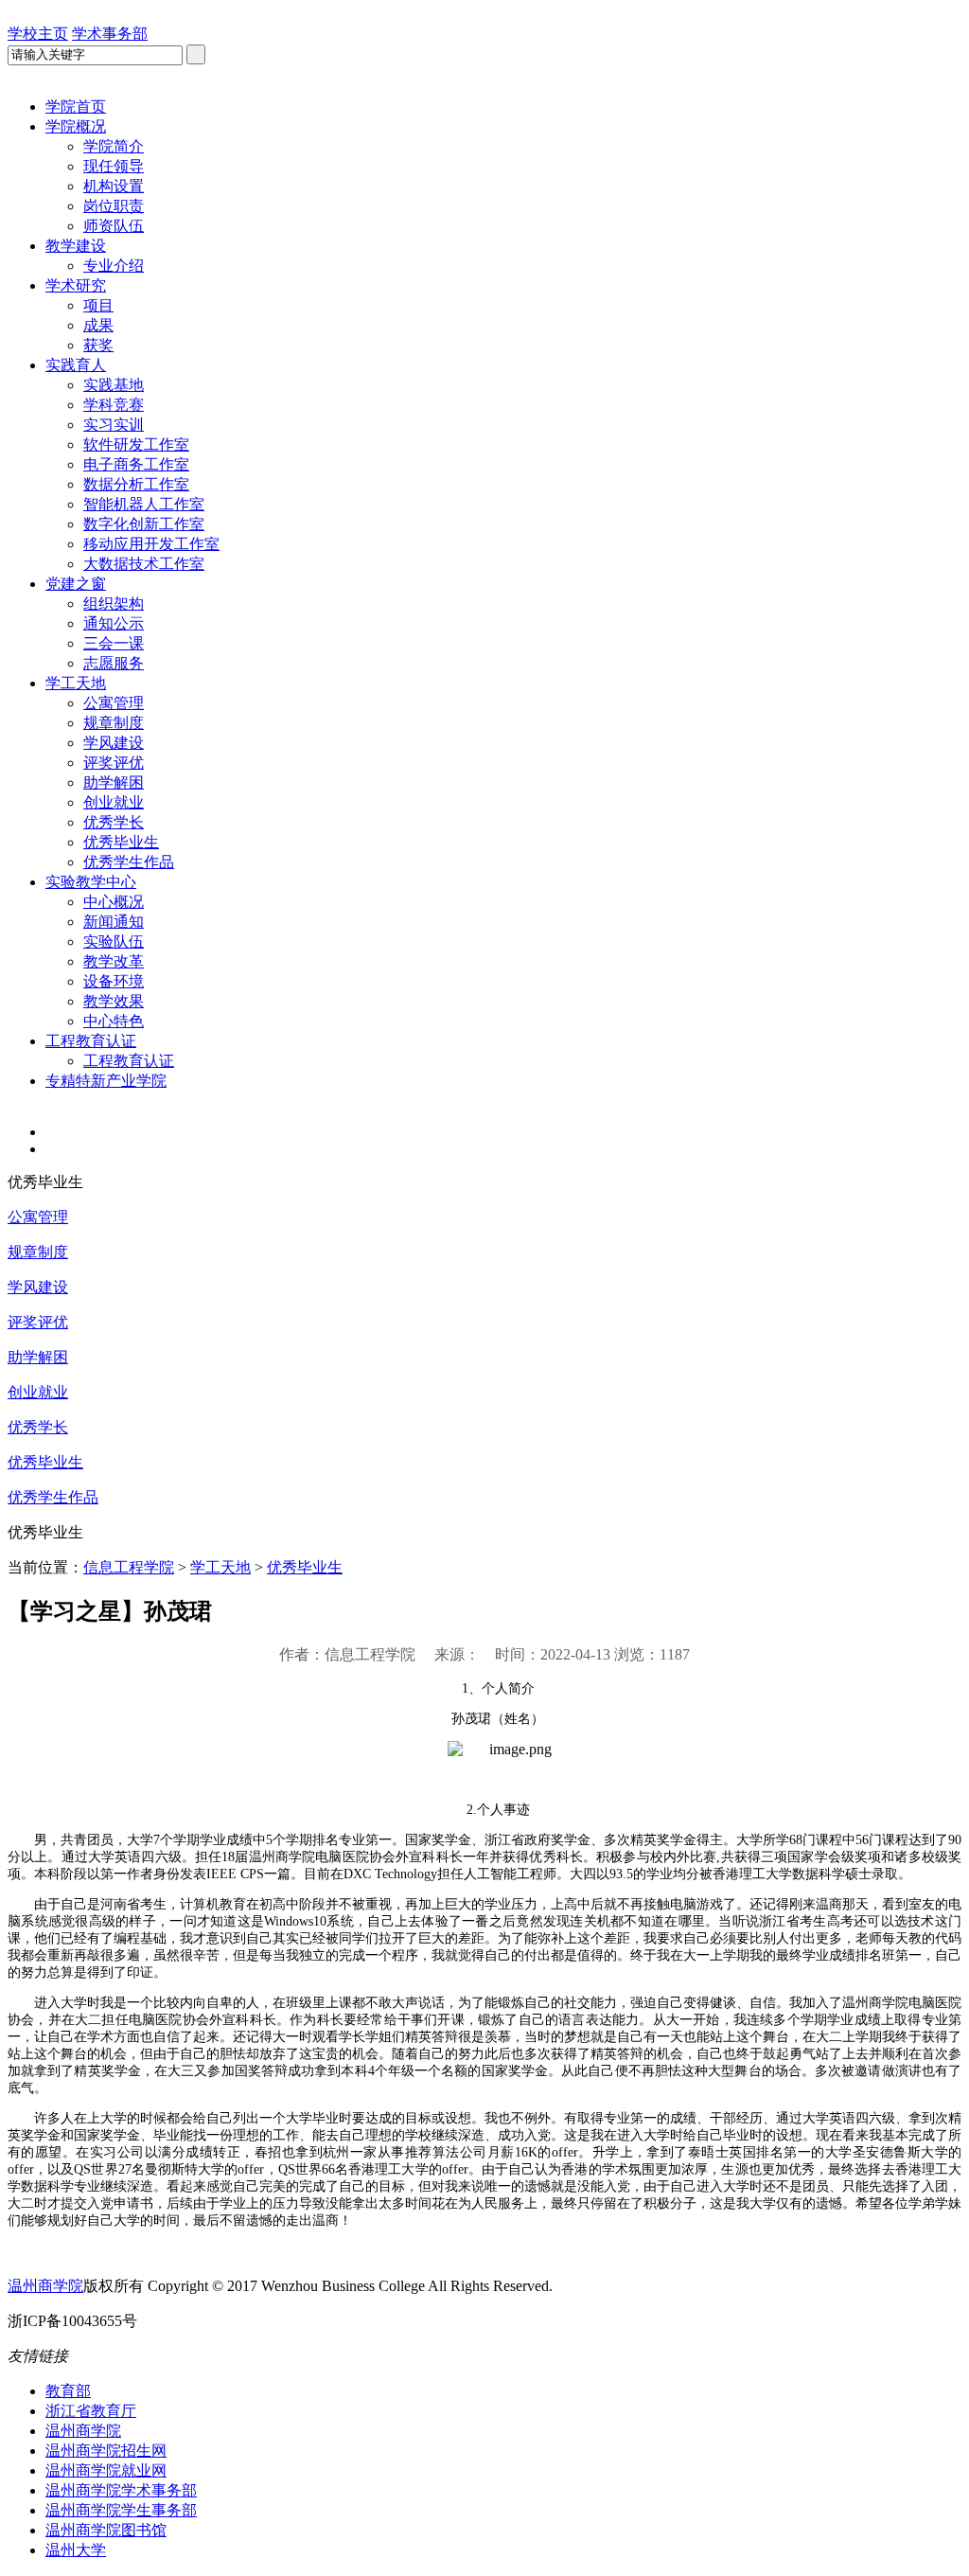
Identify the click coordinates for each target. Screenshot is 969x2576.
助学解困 (114, 782)
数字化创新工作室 (144, 524)
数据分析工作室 (136, 484)
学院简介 (114, 146)
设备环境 (114, 981)
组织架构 (114, 604)
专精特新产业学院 (106, 1081)
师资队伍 (114, 226)
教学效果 (114, 1001)
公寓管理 (114, 703)
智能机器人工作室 (144, 504)
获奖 (98, 345)
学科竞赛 (114, 405)
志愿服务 (114, 663)
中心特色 (114, 1021)
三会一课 (114, 643)
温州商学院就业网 (106, 2470)
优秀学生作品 (129, 862)
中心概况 (114, 902)
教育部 (68, 2391)
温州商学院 (45, 2286)
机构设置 (114, 186)
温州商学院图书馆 (106, 2530)
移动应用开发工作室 (151, 544)
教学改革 (114, 961)
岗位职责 (114, 206)
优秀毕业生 (121, 842)
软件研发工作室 (136, 444)
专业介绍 (114, 266)
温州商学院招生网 (106, 2451)
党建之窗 (76, 584)
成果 (98, 325)
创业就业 (114, 802)
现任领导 (114, 166)
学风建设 (114, 743)
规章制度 (114, 723)
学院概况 (76, 126)
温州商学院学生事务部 (121, 2510)
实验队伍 (114, 942)
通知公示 (114, 623)
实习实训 (114, 425)
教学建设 (76, 246)
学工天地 (76, 683)
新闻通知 (114, 922)
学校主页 (38, 34)
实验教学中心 (91, 882)
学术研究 (76, 285)
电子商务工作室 (136, 464)
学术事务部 (110, 34)
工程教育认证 (91, 1041)
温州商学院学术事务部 (121, 2490)
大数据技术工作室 (144, 564)
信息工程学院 (129, 1567)
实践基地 (114, 385)
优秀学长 (114, 822)
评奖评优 (114, 763)
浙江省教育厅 (91, 2411)
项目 (98, 305)
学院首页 (76, 107)
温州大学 (76, 2550)
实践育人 (76, 365)
